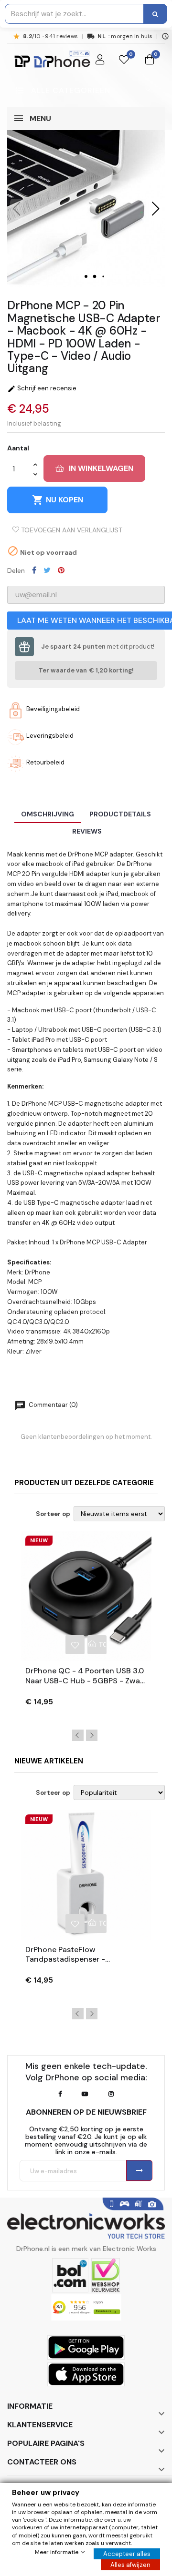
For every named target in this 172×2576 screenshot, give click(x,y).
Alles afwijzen (130, 2565)
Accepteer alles (127, 2554)
